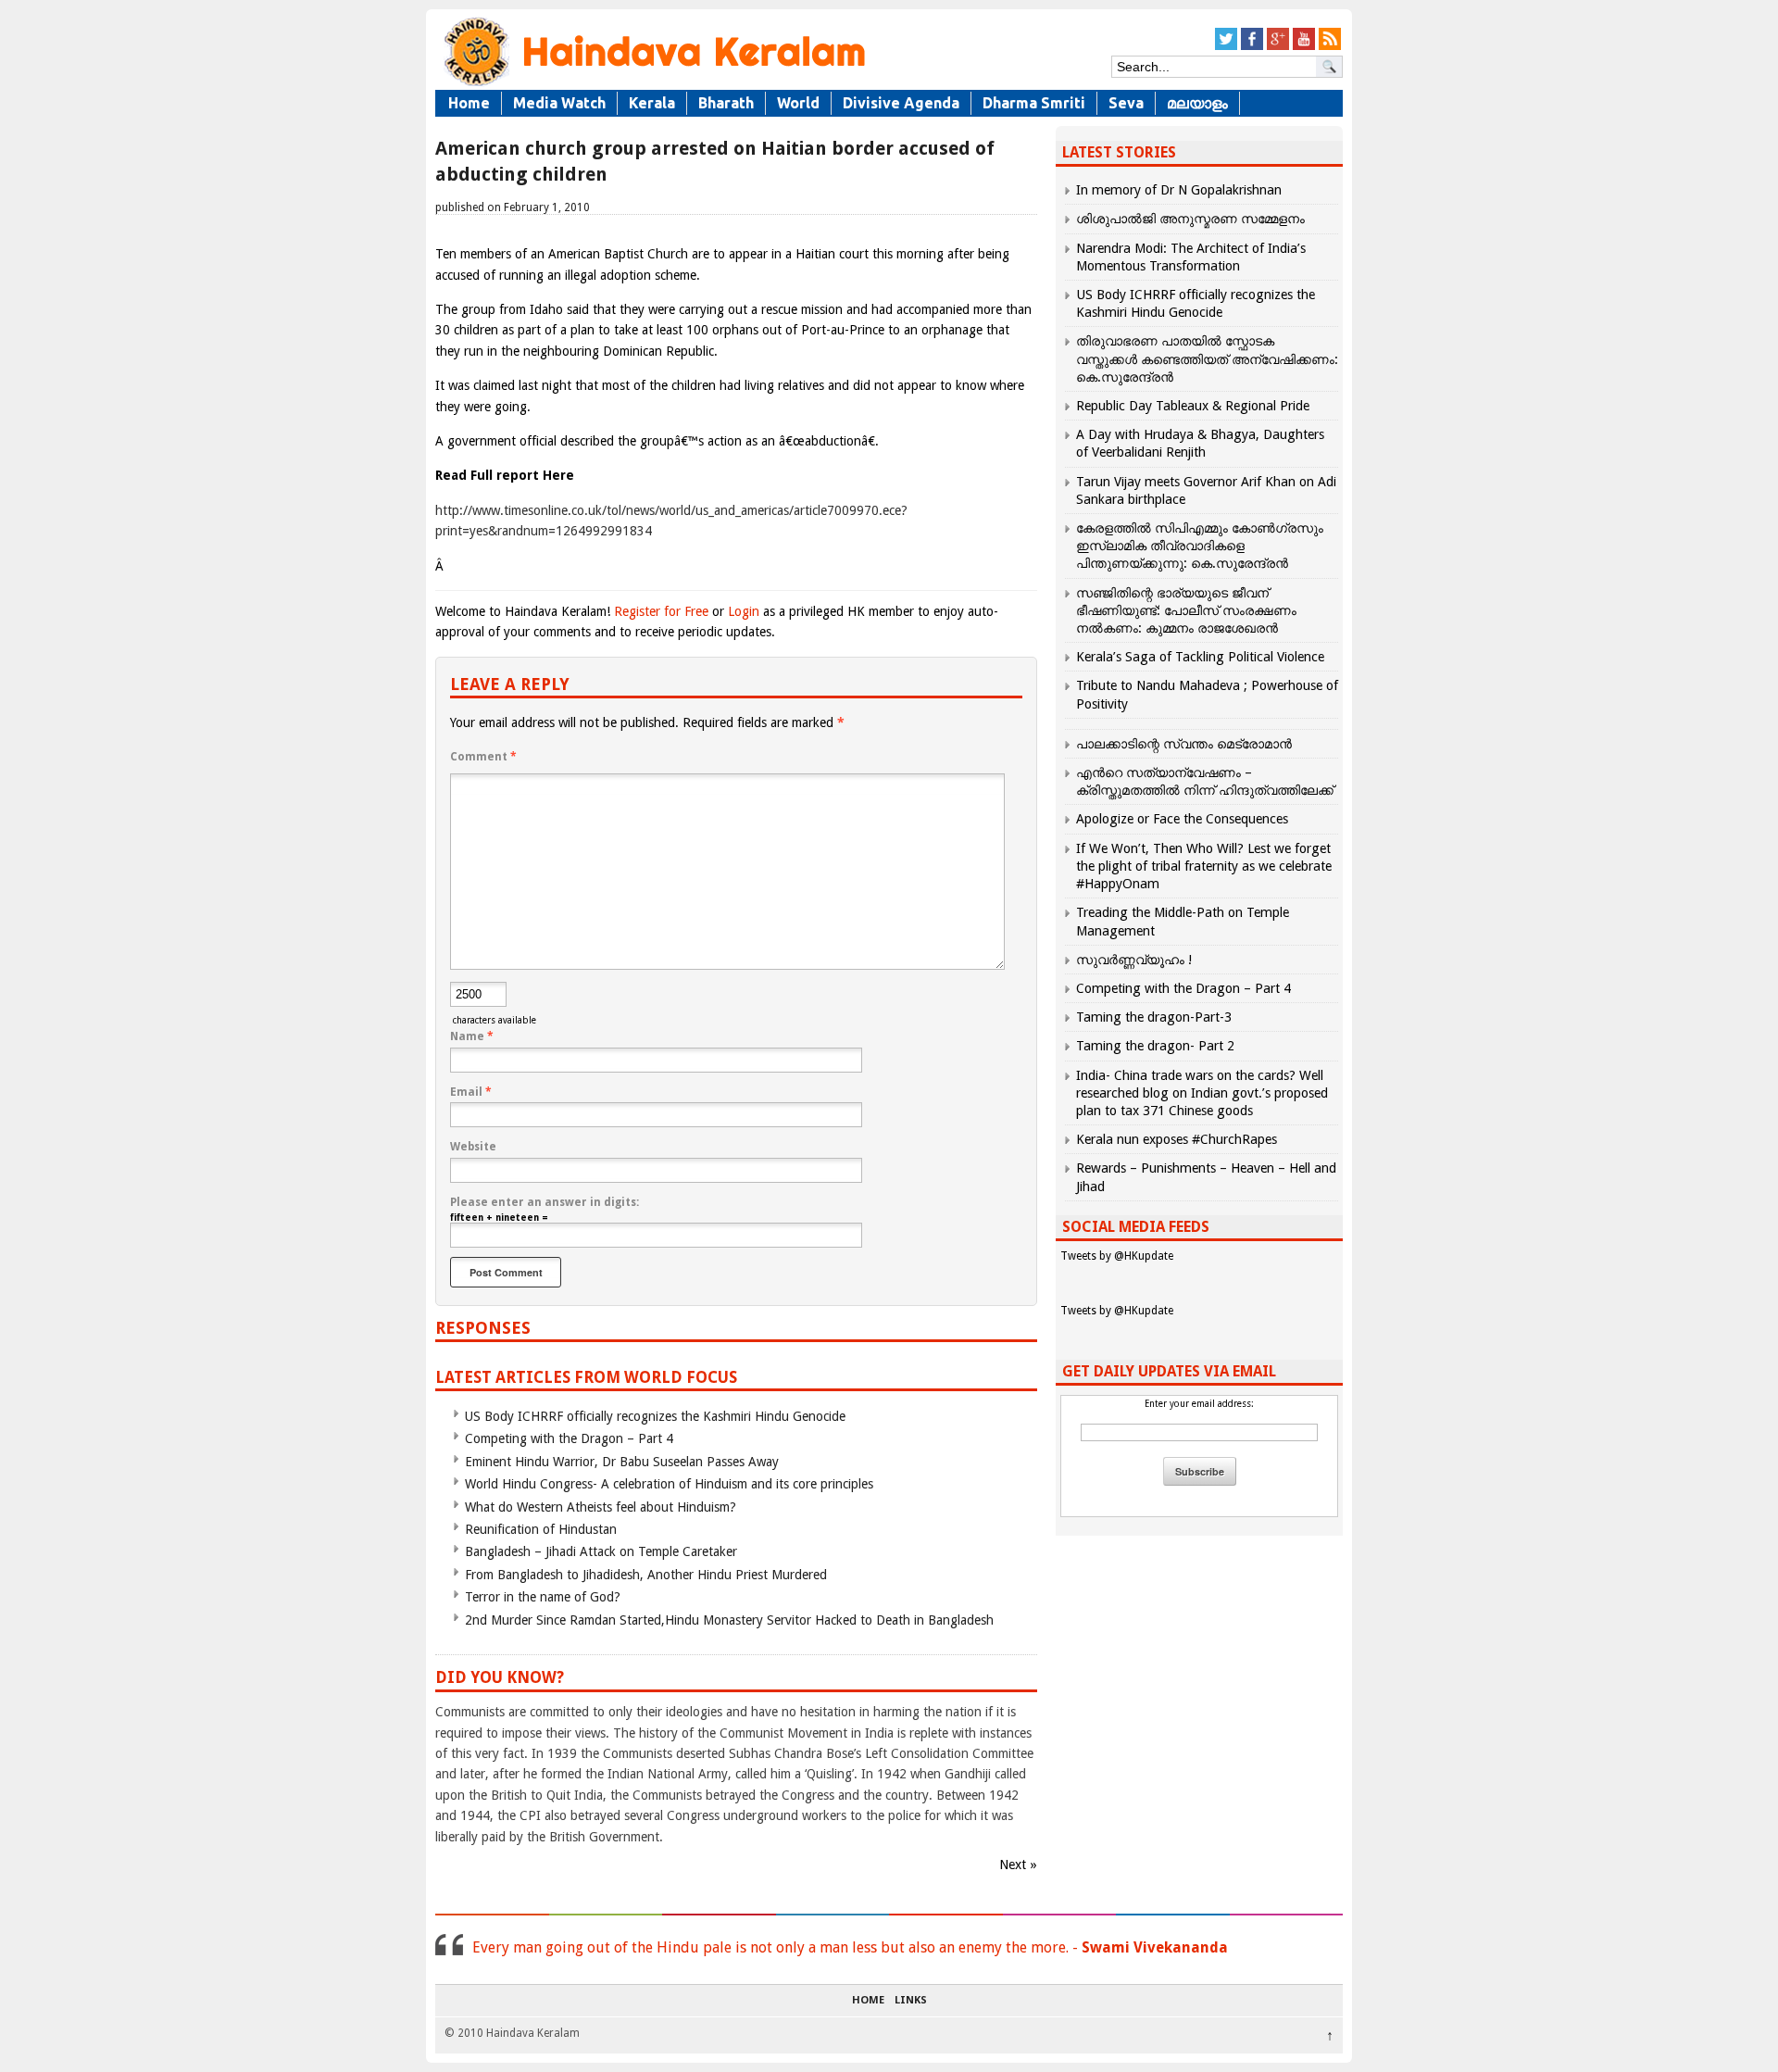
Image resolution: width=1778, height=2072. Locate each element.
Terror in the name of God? (543, 1597)
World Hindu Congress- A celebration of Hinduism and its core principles (669, 1484)
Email (471, 1092)
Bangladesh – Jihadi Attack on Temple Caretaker (601, 1551)
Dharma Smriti (1034, 103)
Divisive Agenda (901, 103)
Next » (1018, 1865)
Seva (1126, 103)
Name (472, 1036)
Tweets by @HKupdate (1117, 1256)
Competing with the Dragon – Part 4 (569, 1438)
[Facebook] (1252, 47)
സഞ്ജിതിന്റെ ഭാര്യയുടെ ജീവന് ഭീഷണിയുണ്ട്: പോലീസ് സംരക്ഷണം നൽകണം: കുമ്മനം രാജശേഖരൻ (1186, 610)
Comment (483, 757)
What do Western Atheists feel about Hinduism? (601, 1507)
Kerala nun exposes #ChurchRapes (1177, 1139)
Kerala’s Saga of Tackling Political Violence (1200, 657)
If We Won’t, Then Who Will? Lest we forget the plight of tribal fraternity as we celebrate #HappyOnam (1204, 866)
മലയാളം (1197, 103)
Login (744, 611)
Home (469, 103)
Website (473, 1147)
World (798, 103)
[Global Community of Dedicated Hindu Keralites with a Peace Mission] (653, 85)
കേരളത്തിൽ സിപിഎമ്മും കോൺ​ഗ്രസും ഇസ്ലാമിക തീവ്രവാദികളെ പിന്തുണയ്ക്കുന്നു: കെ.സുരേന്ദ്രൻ (1200, 546)
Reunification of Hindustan (541, 1529)
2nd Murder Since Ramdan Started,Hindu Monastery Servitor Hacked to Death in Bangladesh (729, 1620)
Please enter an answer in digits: (545, 1202)
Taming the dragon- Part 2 (1155, 1046)
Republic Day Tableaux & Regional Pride (1193, 406)
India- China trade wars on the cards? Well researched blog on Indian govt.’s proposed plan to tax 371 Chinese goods (1202, 1093)
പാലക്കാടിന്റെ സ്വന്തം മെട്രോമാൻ (1184, 744)
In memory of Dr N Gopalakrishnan (1179, 190)
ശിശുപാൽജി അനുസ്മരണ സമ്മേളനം (1190, 219)
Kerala (652, 103)
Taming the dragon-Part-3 (1154, 1017)
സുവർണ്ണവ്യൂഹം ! (1134, 960)
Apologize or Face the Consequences (1182, 819)
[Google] (1278, 47)
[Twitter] (1226, 47)
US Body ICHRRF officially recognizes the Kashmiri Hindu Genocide (655, 1416)
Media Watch (559, 103)
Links (911, 2001)
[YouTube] (1304, 47)
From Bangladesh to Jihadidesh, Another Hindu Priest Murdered (646, 1575)
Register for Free (661, 611)
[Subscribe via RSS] (1330, 47)
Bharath (726, 103)
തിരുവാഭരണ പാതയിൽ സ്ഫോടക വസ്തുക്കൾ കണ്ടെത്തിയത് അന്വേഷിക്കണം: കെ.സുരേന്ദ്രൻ (1207, 358)
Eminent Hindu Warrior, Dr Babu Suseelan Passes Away (622, 1462)
